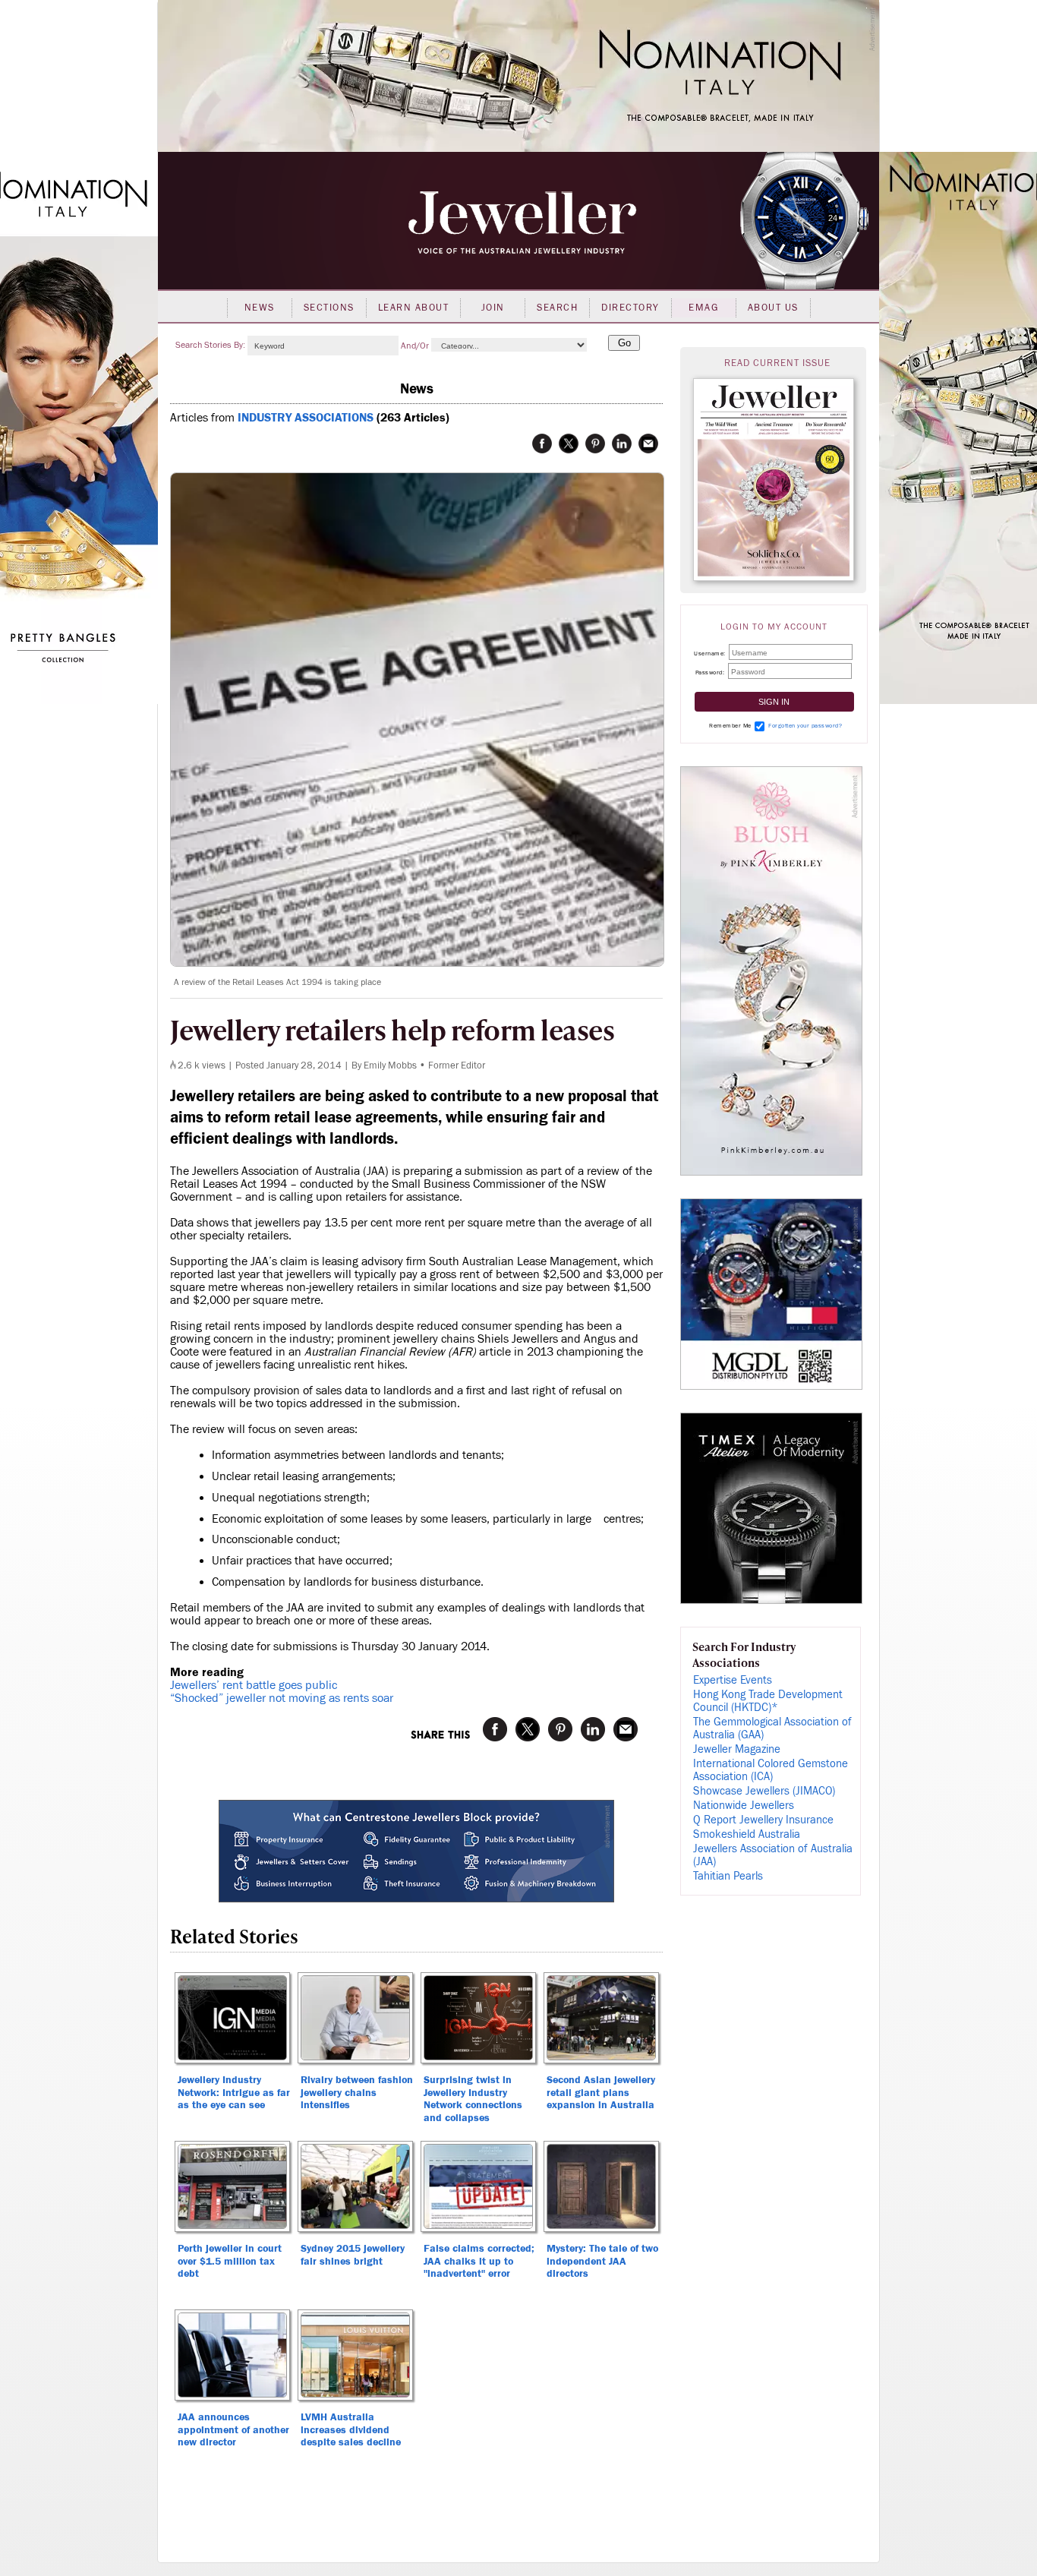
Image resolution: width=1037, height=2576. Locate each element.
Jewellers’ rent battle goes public (254, 1685)
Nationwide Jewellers (744, 1806)
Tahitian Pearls (728, 1876)
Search (557, 308)
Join (493, 308)
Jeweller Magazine (737, 1749)
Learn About (414, 308)
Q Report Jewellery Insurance (763, 1820)
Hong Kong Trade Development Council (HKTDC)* (768, 1701)
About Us (773, 308)
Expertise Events (733, 1680)
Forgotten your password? (805, 726)
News (260, 308)
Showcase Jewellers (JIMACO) (764, 1791)
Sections (329, 308)
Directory (630, 308)
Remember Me (730, 726)
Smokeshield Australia (747, 1834)
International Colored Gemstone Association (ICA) (771, 1770)
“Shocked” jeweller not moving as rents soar (282, 1698)
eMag (703, 308)
